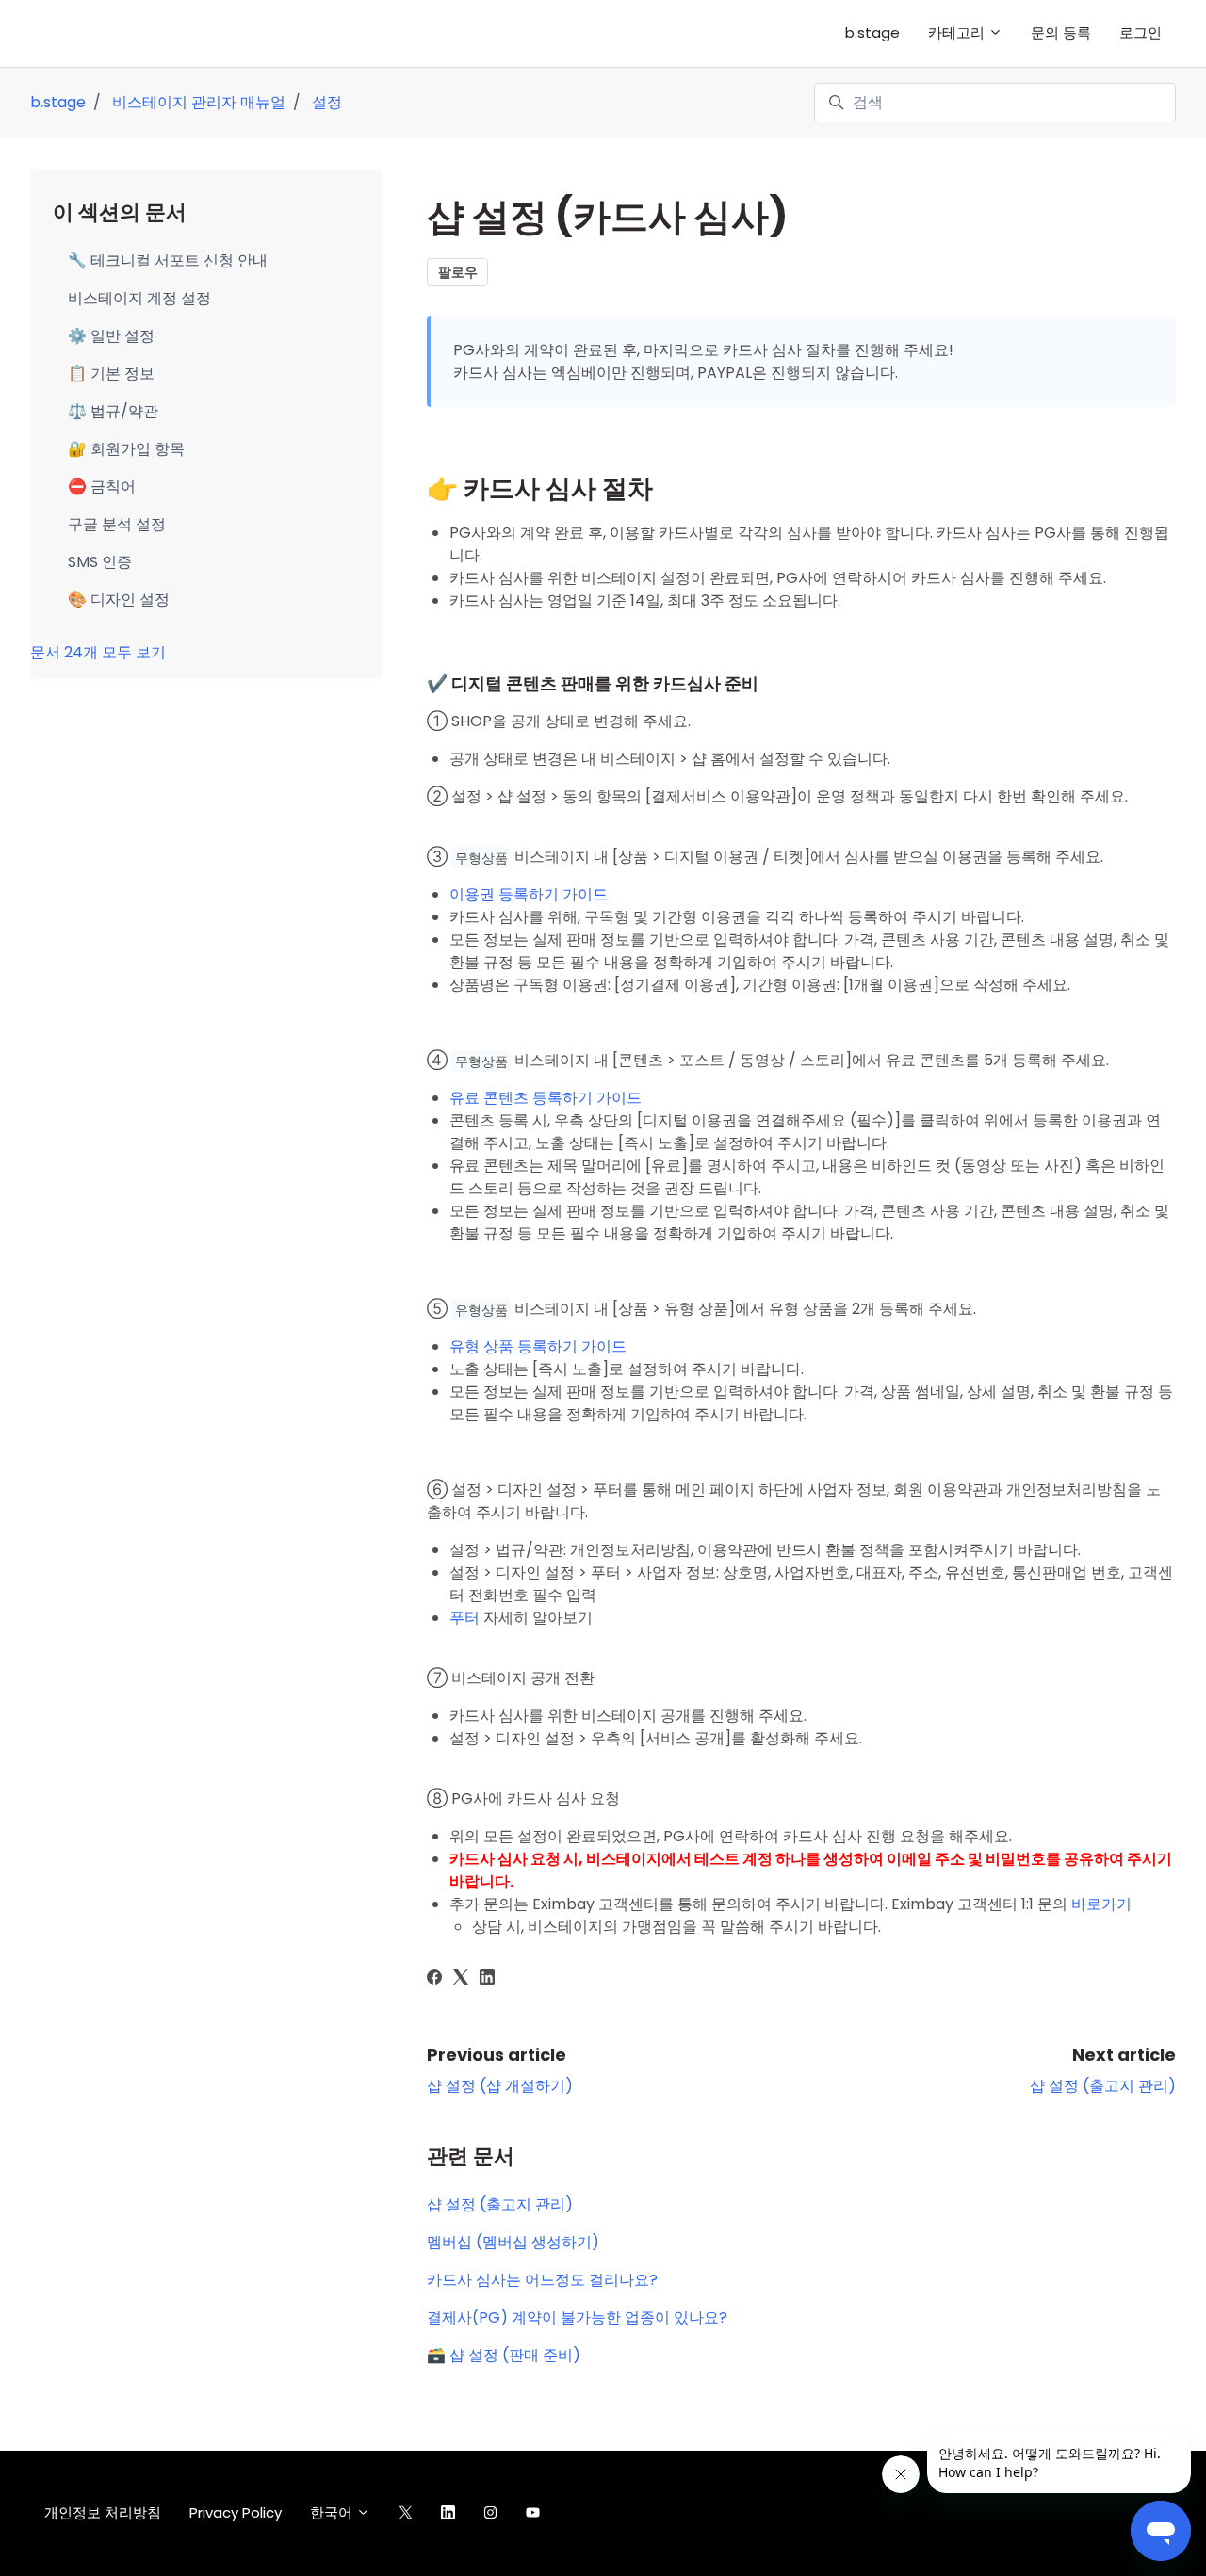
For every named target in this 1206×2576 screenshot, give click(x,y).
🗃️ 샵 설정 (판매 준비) (504, 2355)
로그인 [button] (1141, 32)
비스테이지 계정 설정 (139, 298)
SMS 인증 (100, 562)
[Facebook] (434, 1979)
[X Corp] (461, 1979)
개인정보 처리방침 (103, 2512)
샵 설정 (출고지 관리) (1103, 2086)
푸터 (464, 1618)
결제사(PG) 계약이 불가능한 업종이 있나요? (577, 2317)
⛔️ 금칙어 (102, 486)
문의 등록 (1061, 32)
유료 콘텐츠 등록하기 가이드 (546, 1098)
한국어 (333, 2512)
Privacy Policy (236, 2512)
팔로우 (458, 272)
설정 (327, 102)
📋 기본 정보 (111, 373)
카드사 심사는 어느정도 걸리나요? (542, 2280)
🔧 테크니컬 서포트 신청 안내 (168, 260)
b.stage (872, 32)
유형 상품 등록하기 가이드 (538, 1346)
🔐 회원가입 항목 (126, 449)
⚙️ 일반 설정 (111, 336)
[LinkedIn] (487, 1979)
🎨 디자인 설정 (119, 599)
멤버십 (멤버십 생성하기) (513, 2242)
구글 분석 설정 (117, 524)
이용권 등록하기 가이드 (529, 894)
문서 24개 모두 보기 (98, 652)
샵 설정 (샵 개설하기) (500, 2086)
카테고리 (958, 32)
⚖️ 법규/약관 (113, 411)
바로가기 (1101, 1904)
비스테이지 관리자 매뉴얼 (199, 102)
